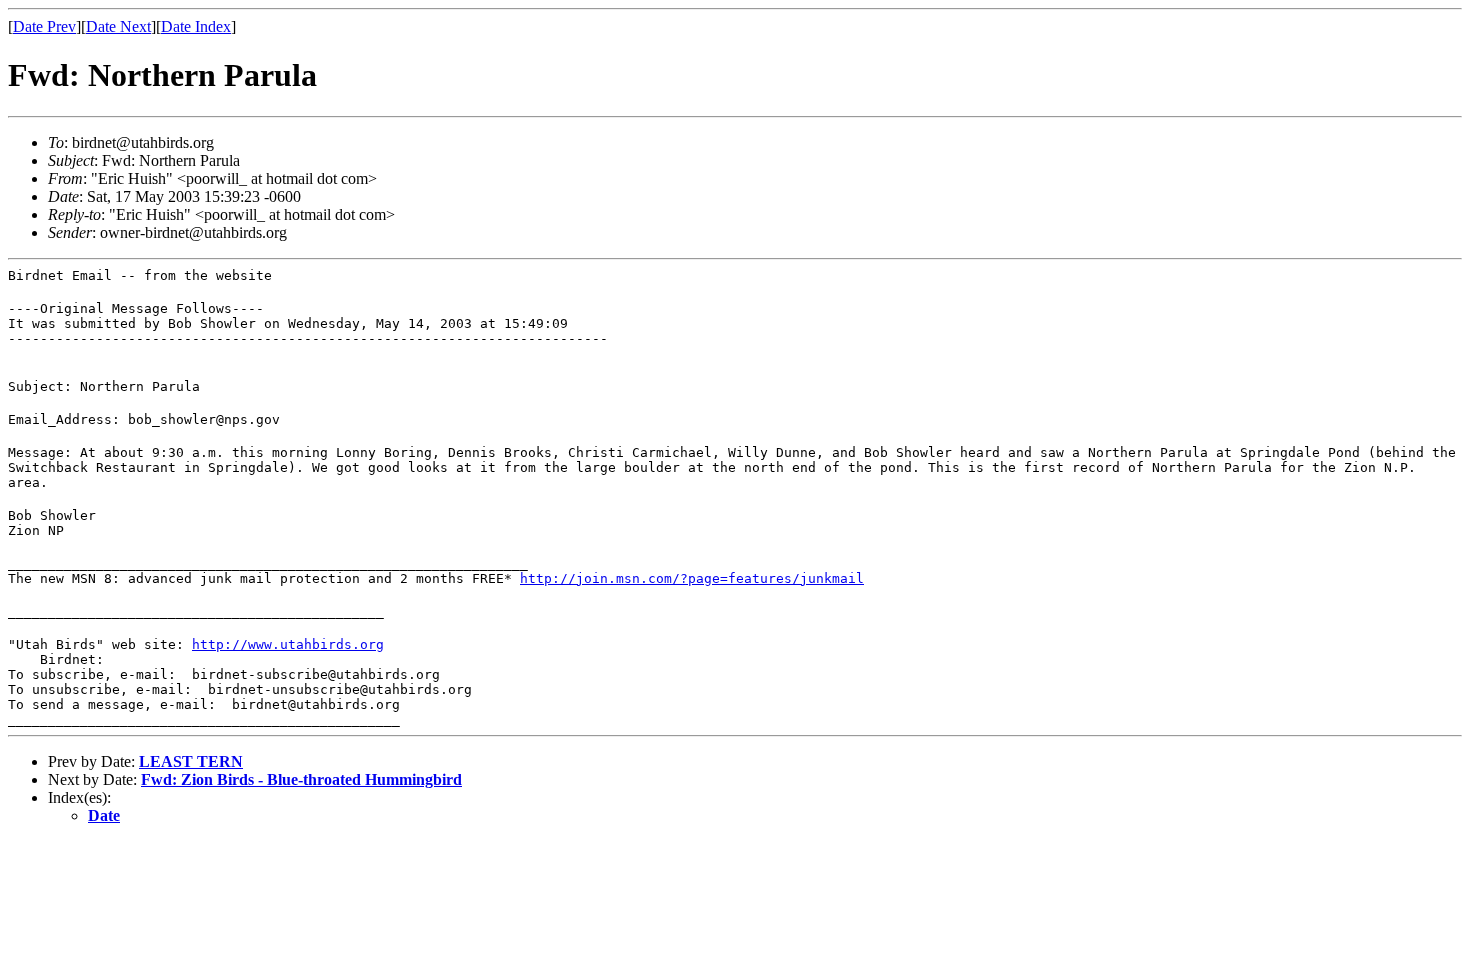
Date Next (118, 26)
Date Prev (44, 26)
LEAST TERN (191, 761)
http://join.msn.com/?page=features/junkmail (692, 578)
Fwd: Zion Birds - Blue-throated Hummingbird (301, 779)
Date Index (196, 26)
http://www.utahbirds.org (288, 644)
